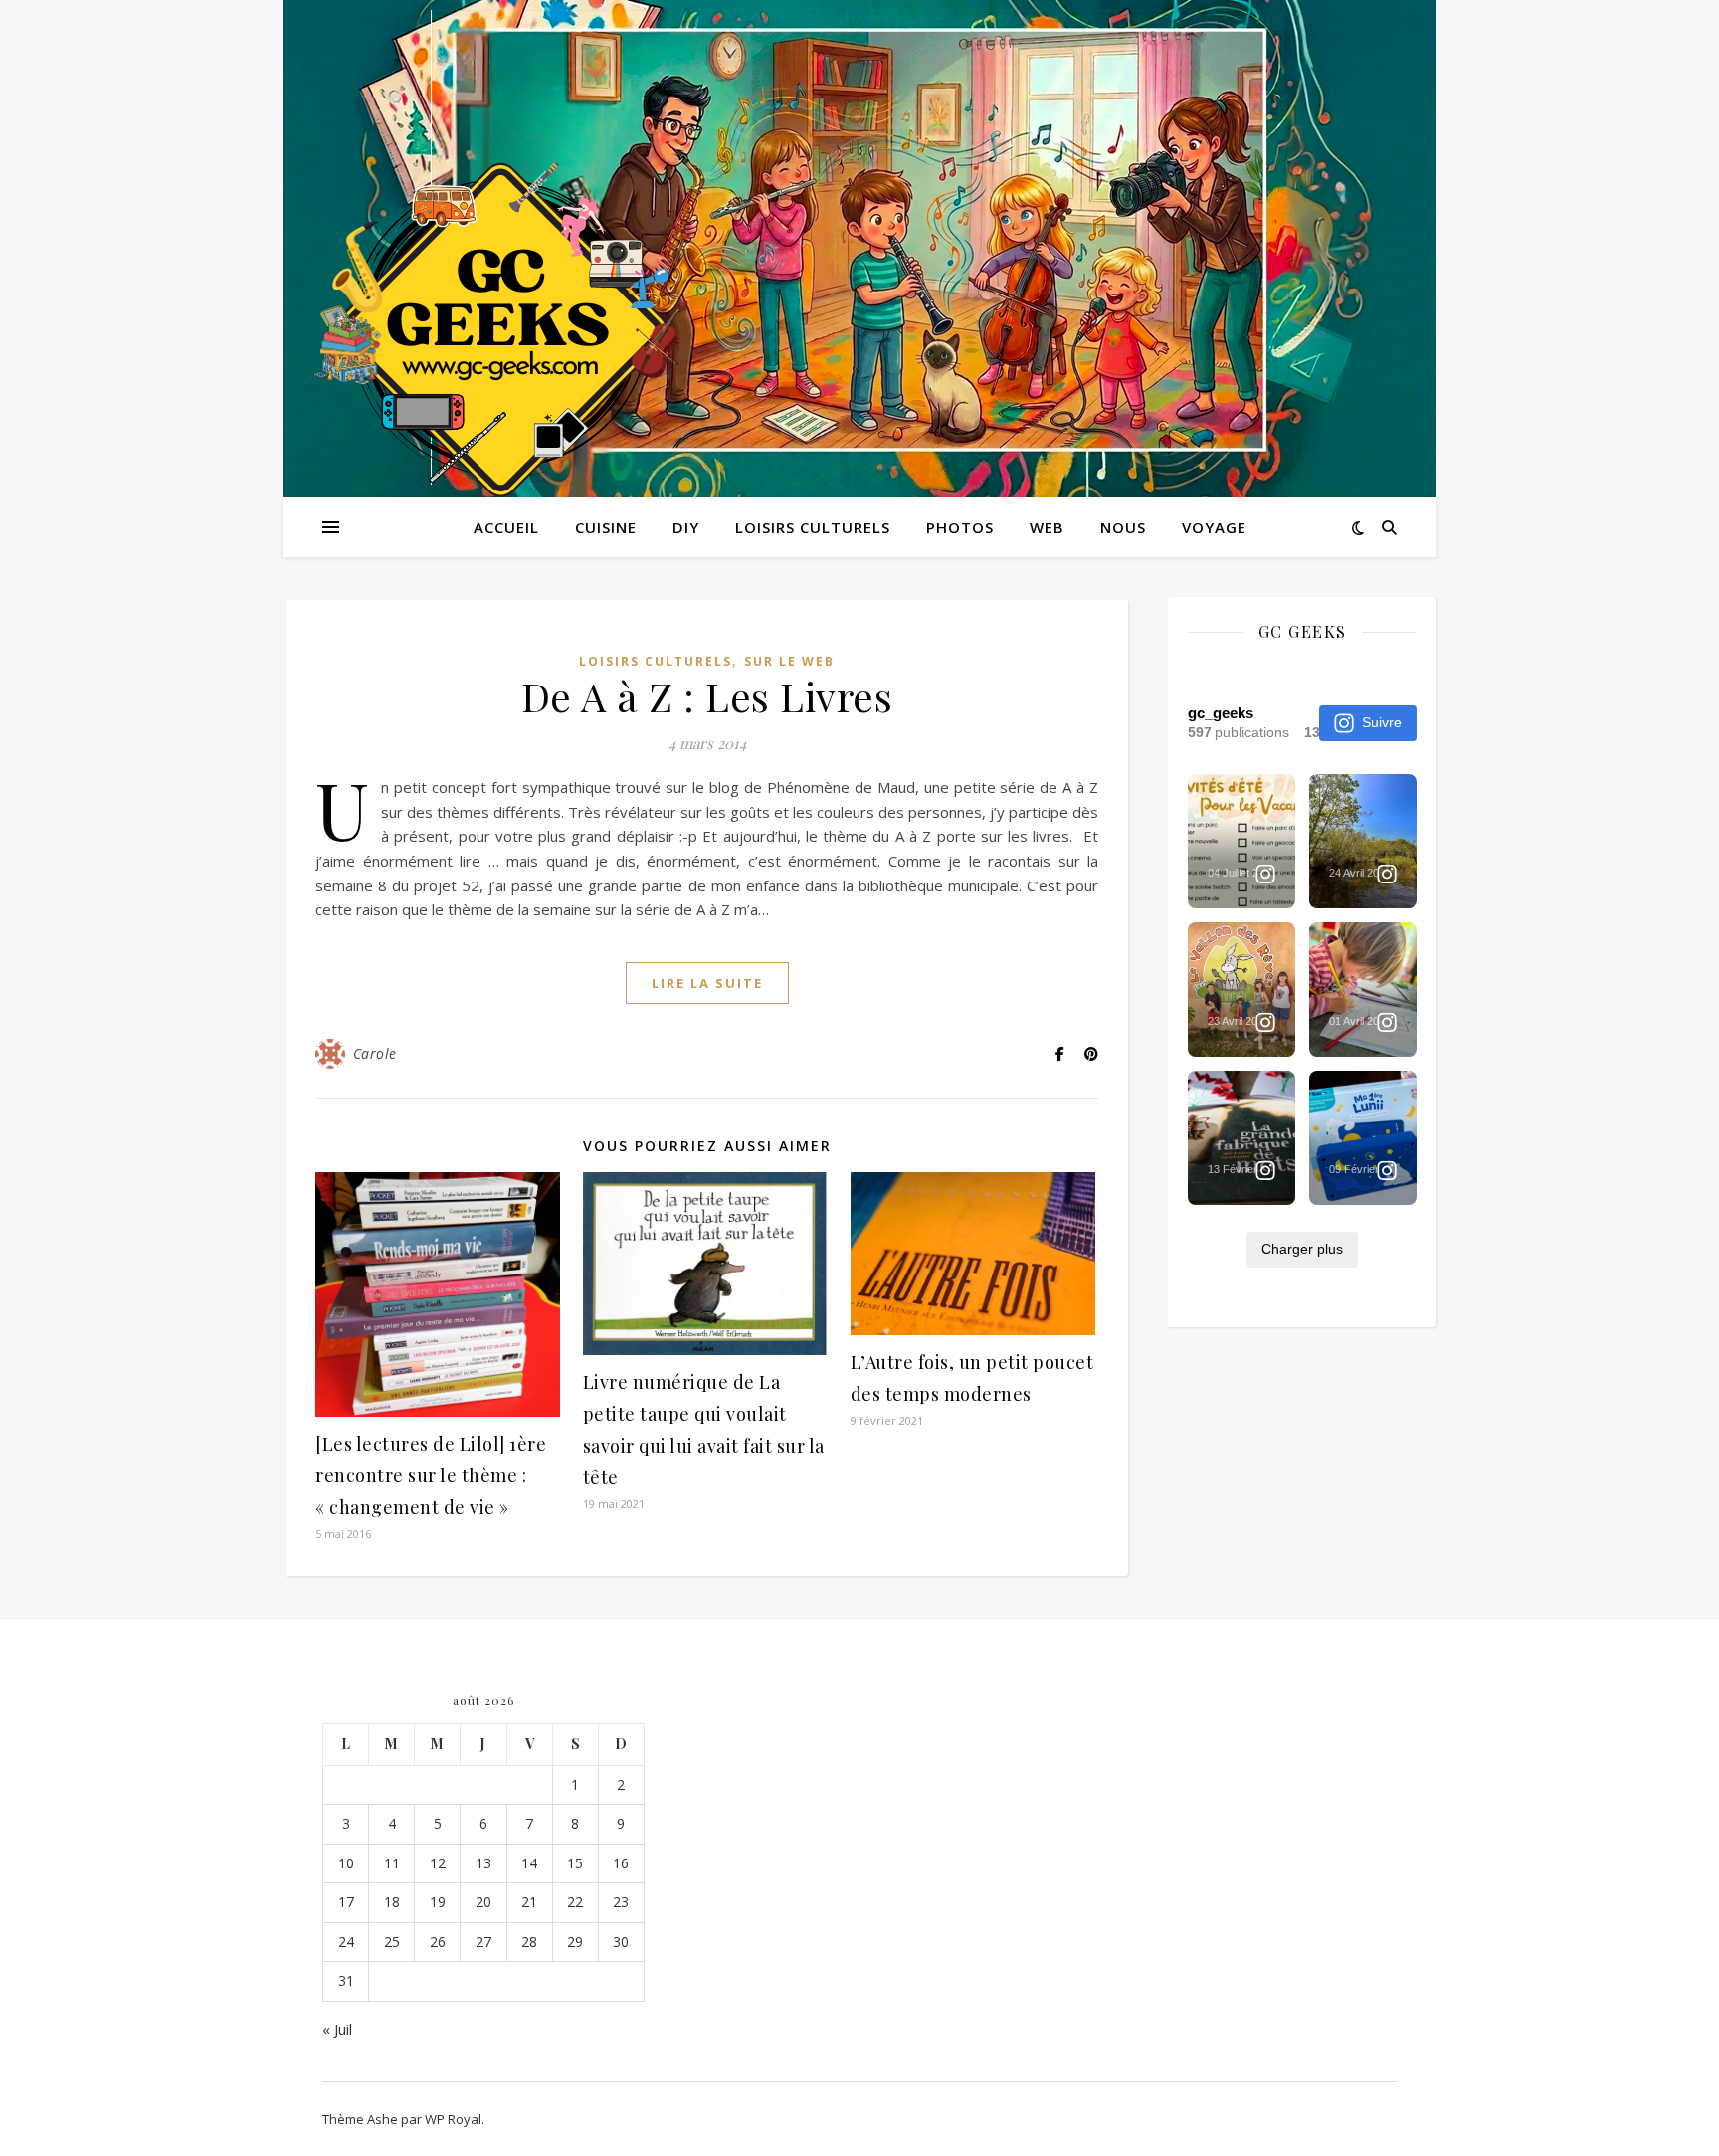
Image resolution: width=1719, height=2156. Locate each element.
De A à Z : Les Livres (707, 696)
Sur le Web (789, 661)
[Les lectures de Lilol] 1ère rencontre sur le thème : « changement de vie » (431, 1475)
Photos (960, 527)
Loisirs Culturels (813, 527)
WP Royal (453, 2119)
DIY (686, 527)
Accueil (506, 527)
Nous (1123, 527)
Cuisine (606, 527)
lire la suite (707, 983)
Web (1047, 527)
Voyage (1214, 527)
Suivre (1382, 722)
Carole (375, 1053)
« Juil (337, 2029)
